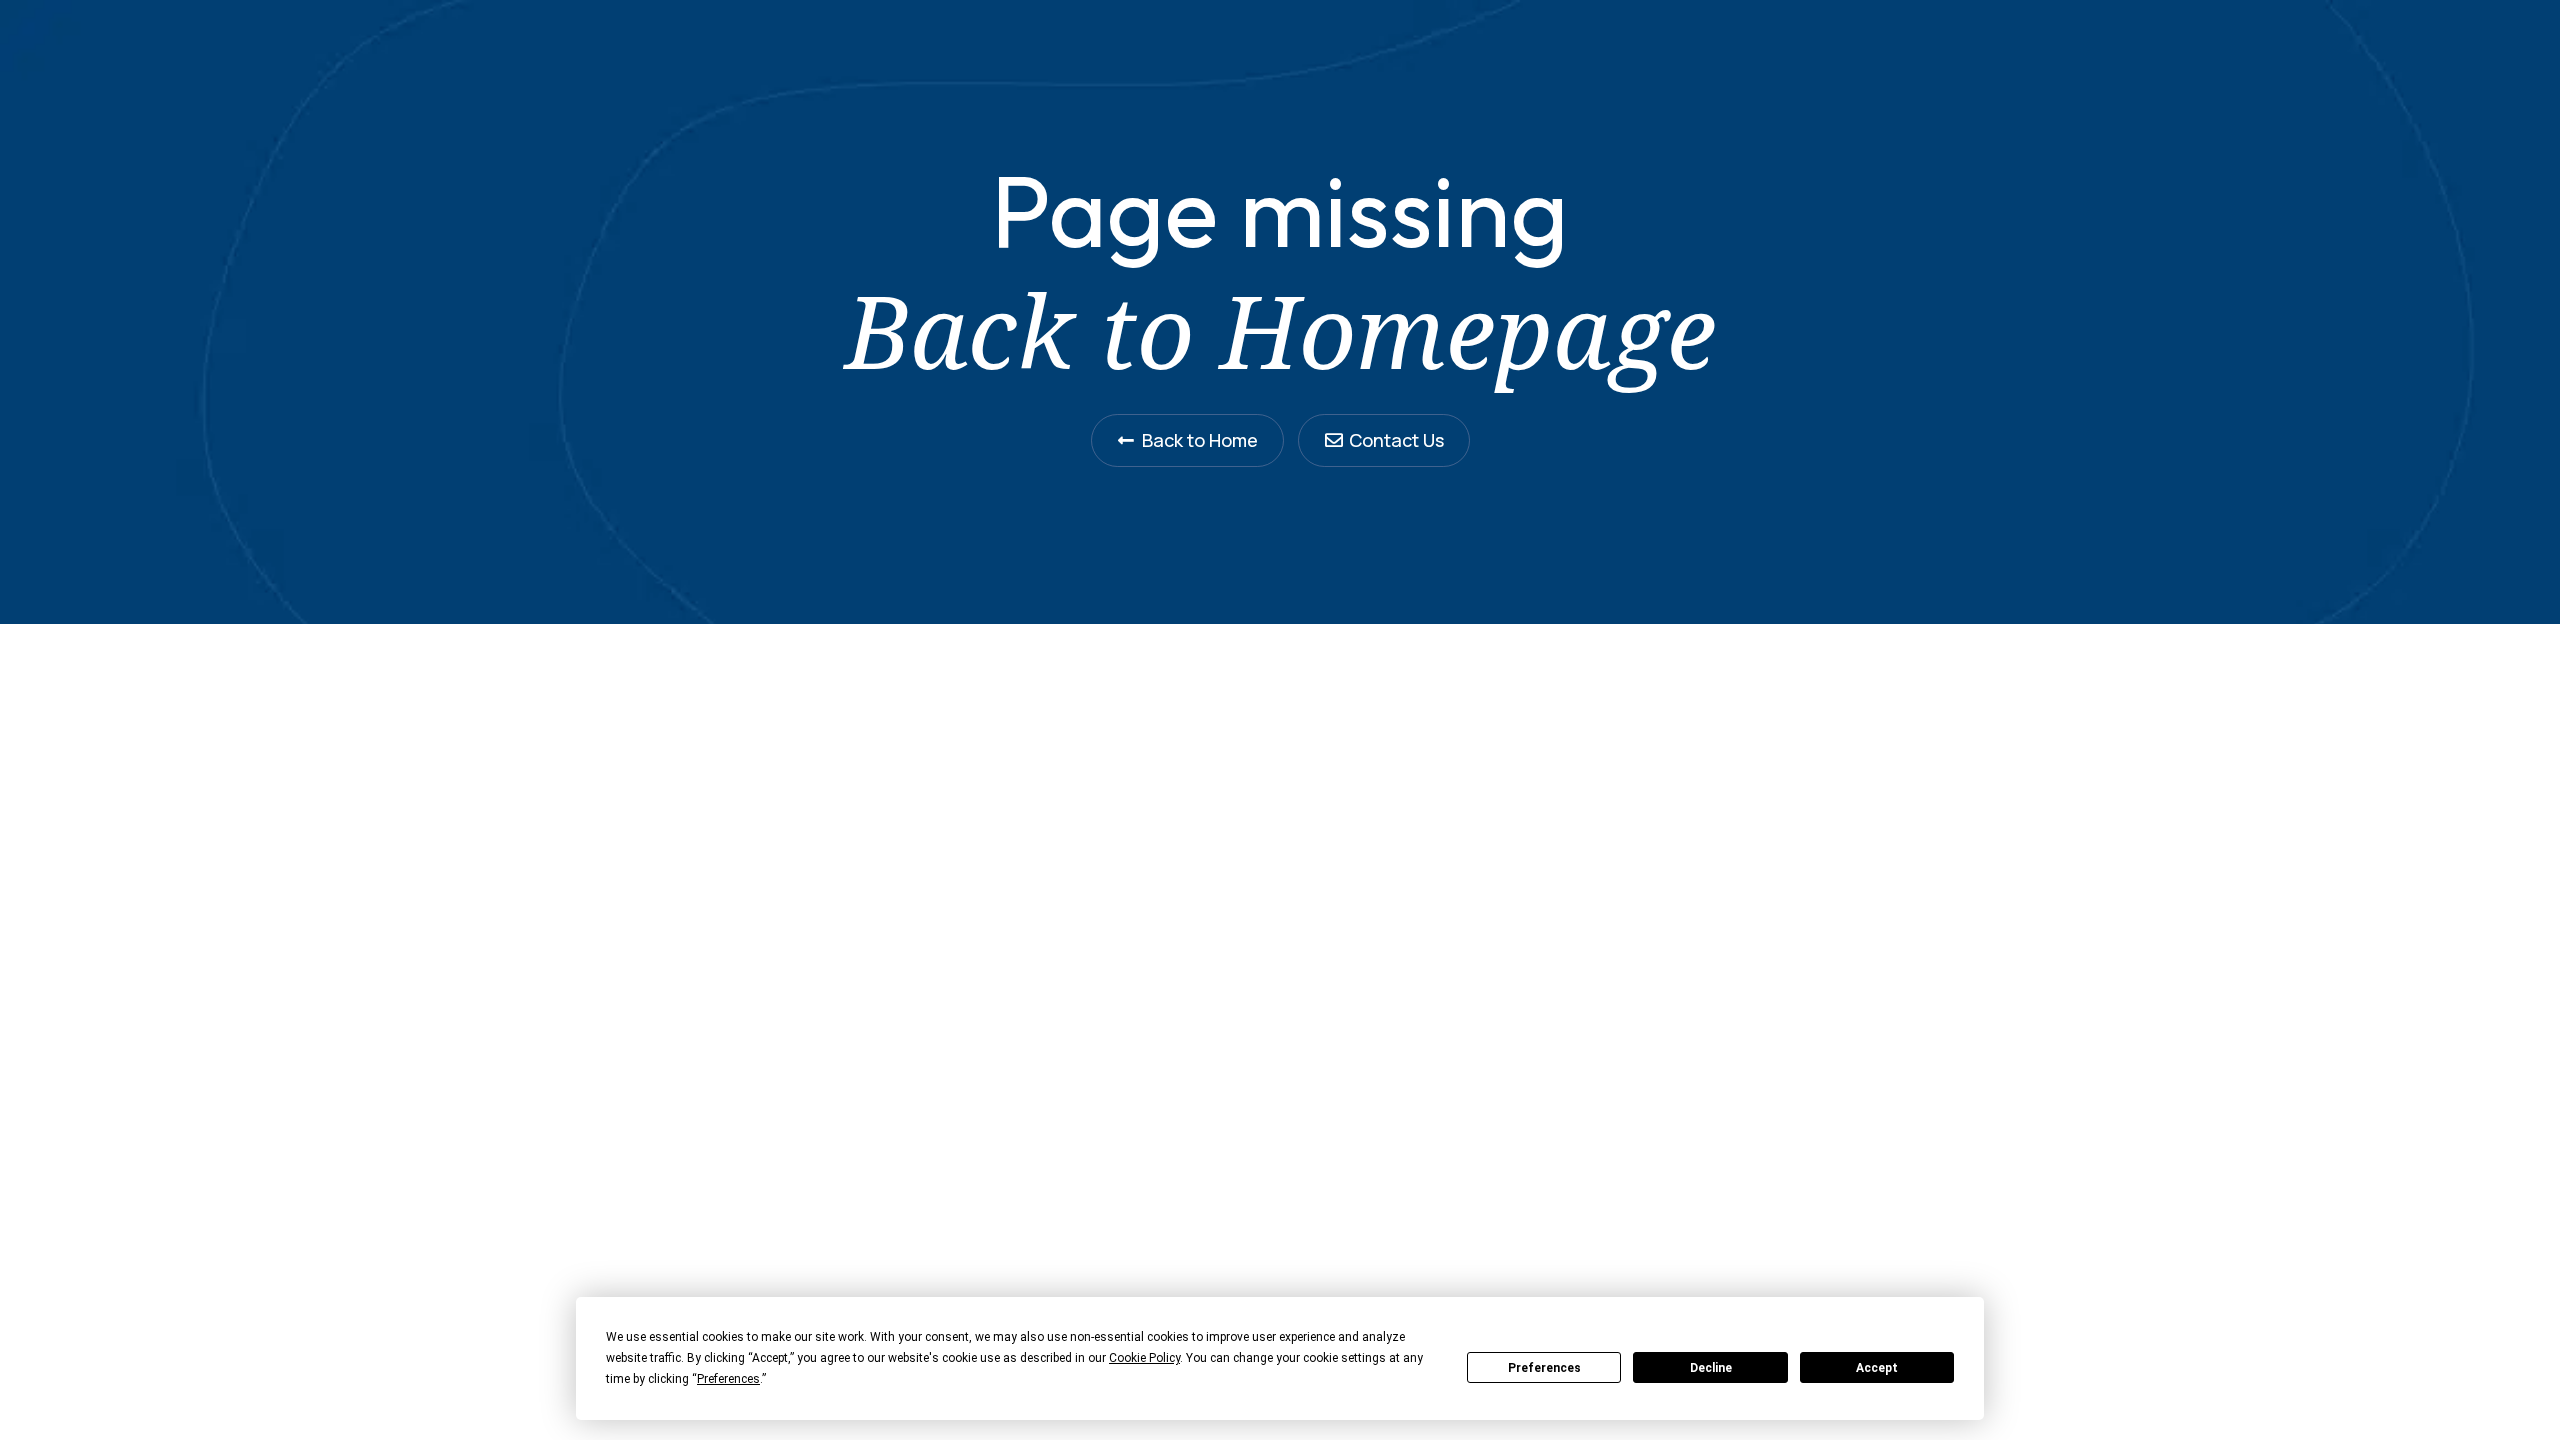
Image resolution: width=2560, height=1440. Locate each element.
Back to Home (1200, 440)
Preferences (1544, 1368)
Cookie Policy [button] (1144, 1358)
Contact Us (1396, 440)
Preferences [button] (728, 1379)
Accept (1877, 1368)
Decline (1711, 1368)
